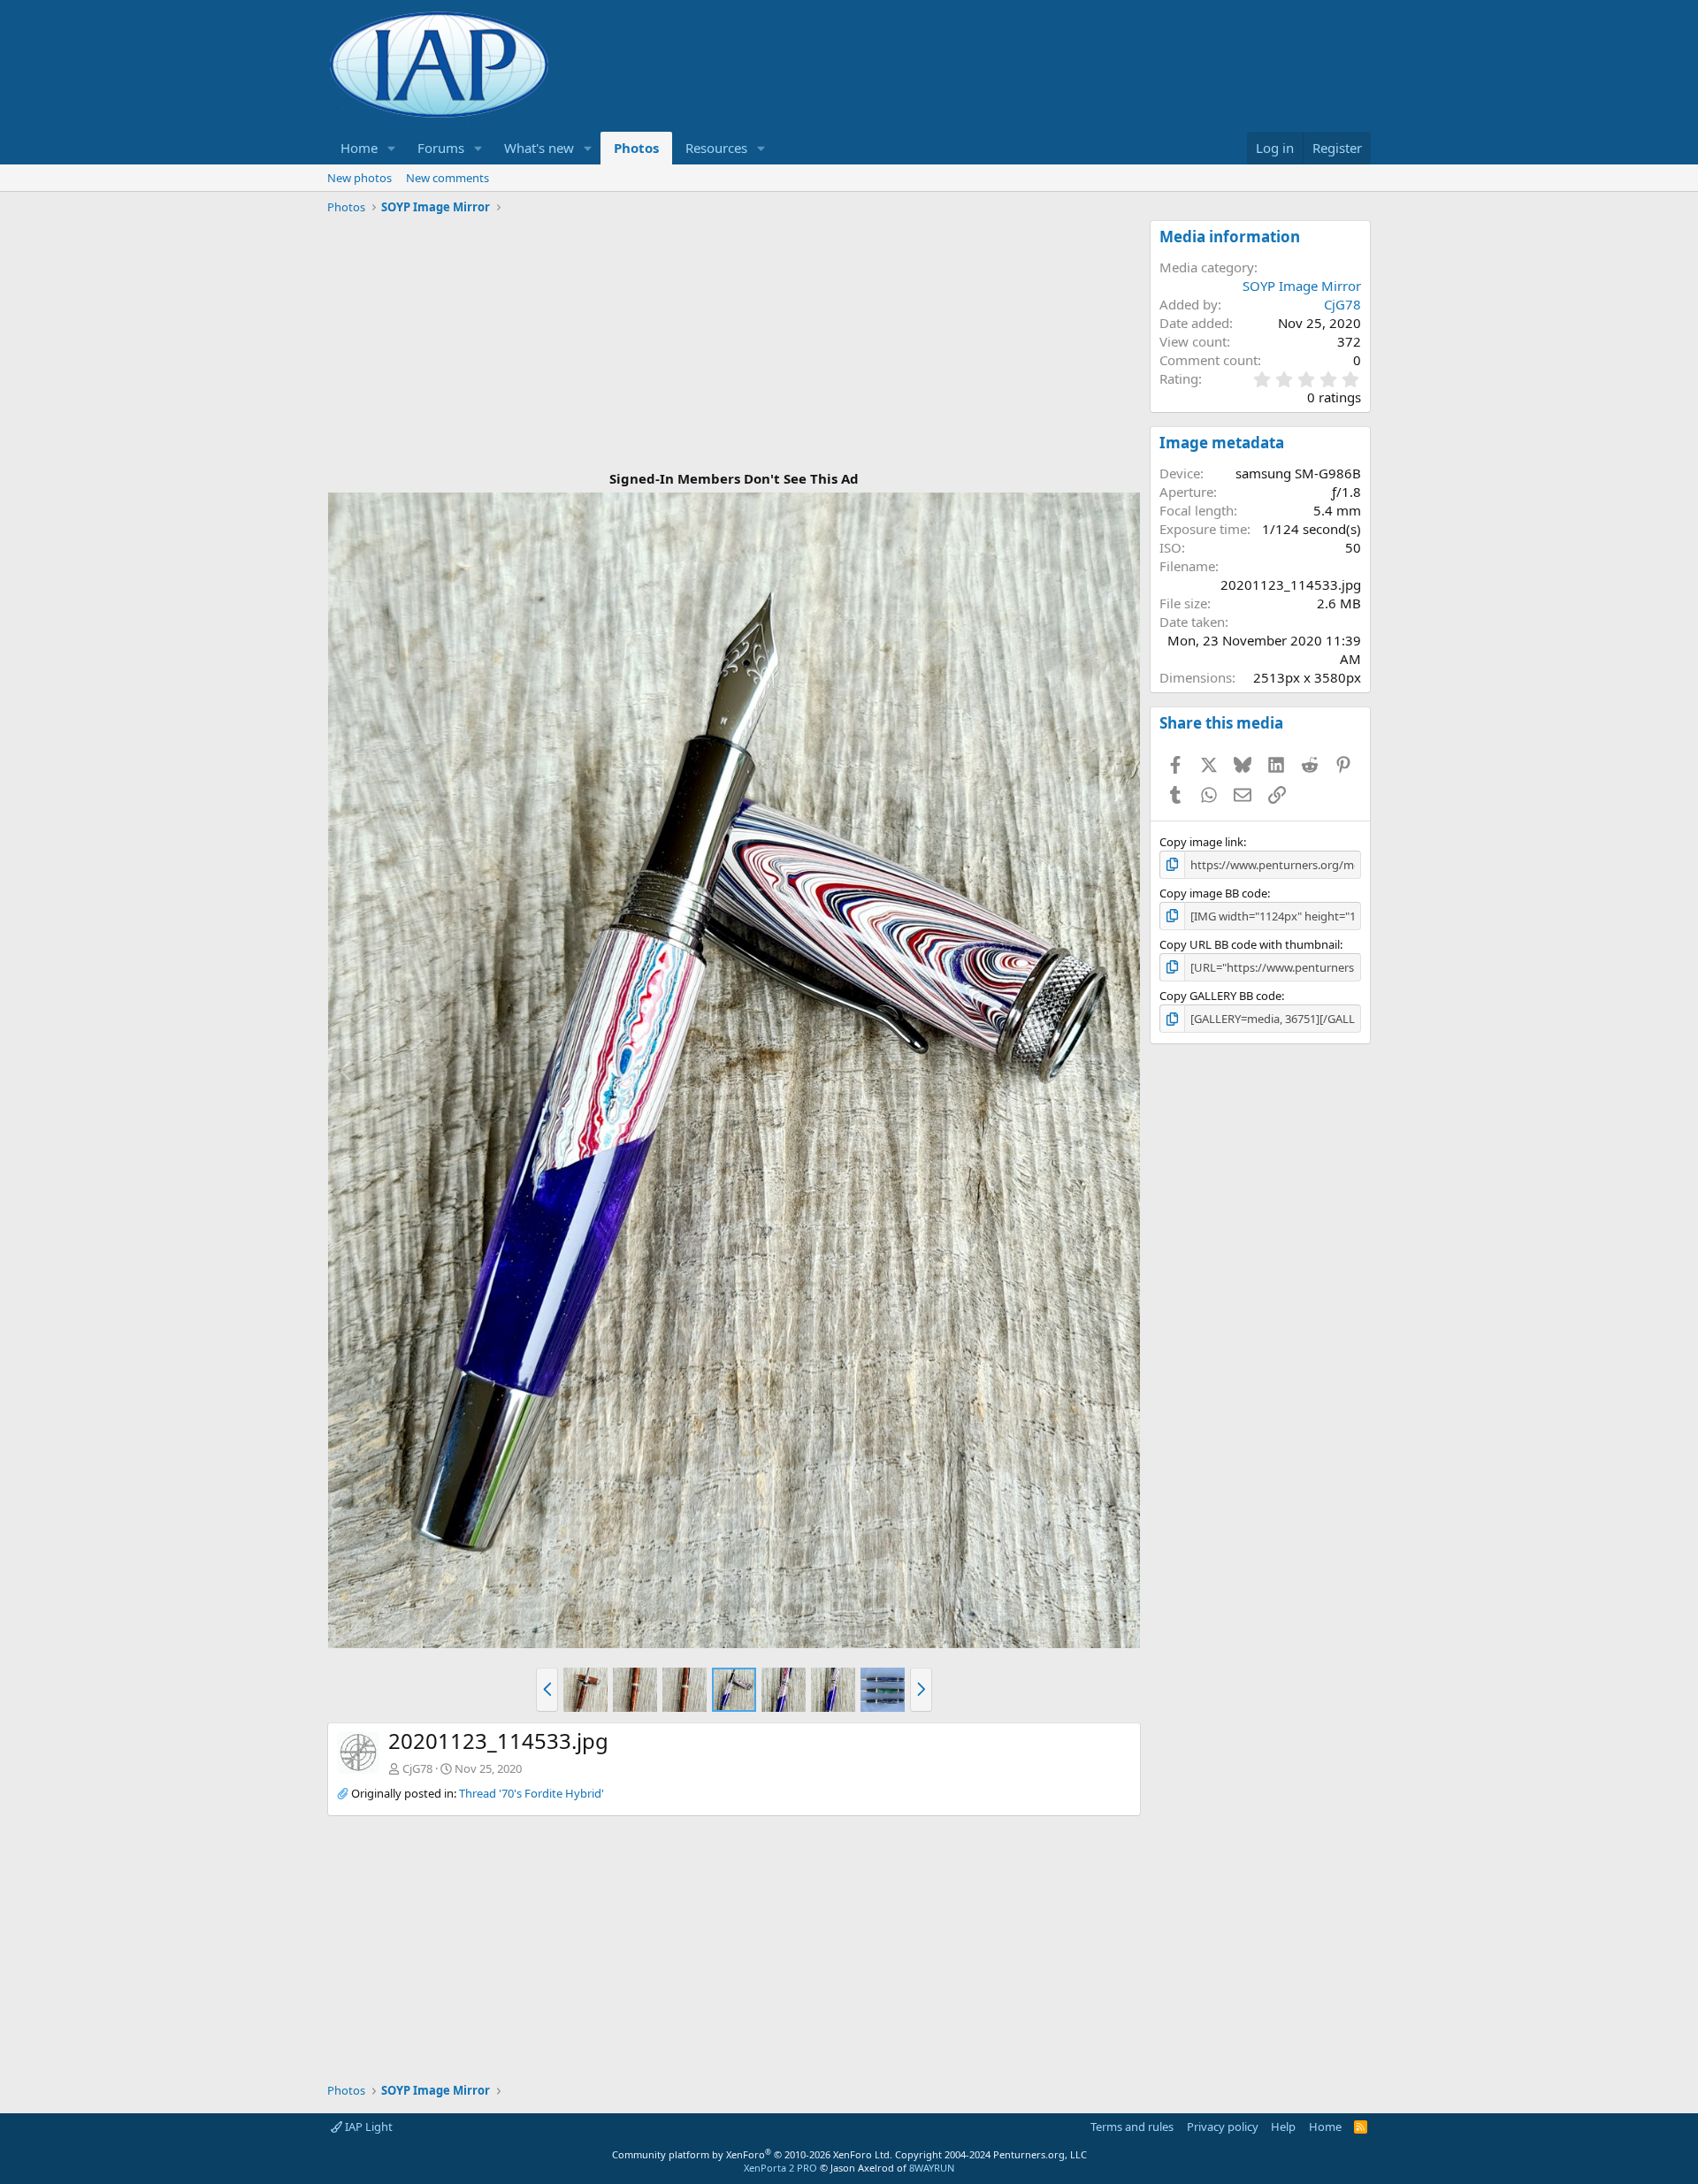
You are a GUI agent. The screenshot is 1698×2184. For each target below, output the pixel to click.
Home (359, 148)
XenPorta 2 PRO (780, 2168)
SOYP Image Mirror (1302, 286)
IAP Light (367, 2127)
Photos (636, 148)
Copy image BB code (1213, 893)
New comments (447, 178)
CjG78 (417, 1768)
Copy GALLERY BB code (1220, 996)
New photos (359, 178)
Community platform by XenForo (752, 2154)
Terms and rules (1132, 2127)
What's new (539, 148)
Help (1283, 2127)
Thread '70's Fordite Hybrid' (532, 1793)
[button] (392, 148)
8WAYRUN (932, 2168)
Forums (441, 148)
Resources (716, 148)
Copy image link (1201, 842)
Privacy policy (1223, 2127)
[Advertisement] (734, 344)
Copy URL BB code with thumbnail (1250, 944)
